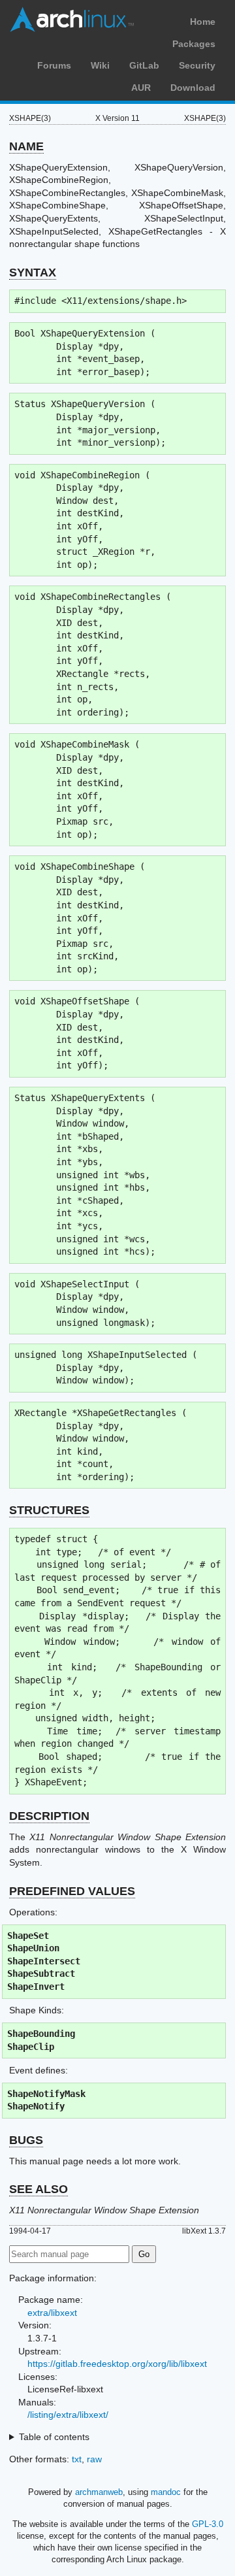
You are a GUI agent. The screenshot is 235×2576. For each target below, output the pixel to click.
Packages (194, 44)
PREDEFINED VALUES (72, 1891)
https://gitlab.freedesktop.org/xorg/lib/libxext (117, 2364)
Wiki (100, 65)
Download (193, 88)
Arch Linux (72, 20)
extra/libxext (52, 2313)
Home (203, 22)
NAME (26, 146)
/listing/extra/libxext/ (68, 2415)
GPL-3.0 (208, 2524)
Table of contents (54, 2437)
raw (94, 2459)
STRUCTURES (49, 1510)
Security (197, 65)
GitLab (144, 65)
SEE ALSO (39, 2189)
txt (77, 2459)
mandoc (166, 2492)
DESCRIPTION (49, 1816)
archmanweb (99, 2492)
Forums (54, 65)
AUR (141, 88)
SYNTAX (33, 272)
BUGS (26, 2140)
